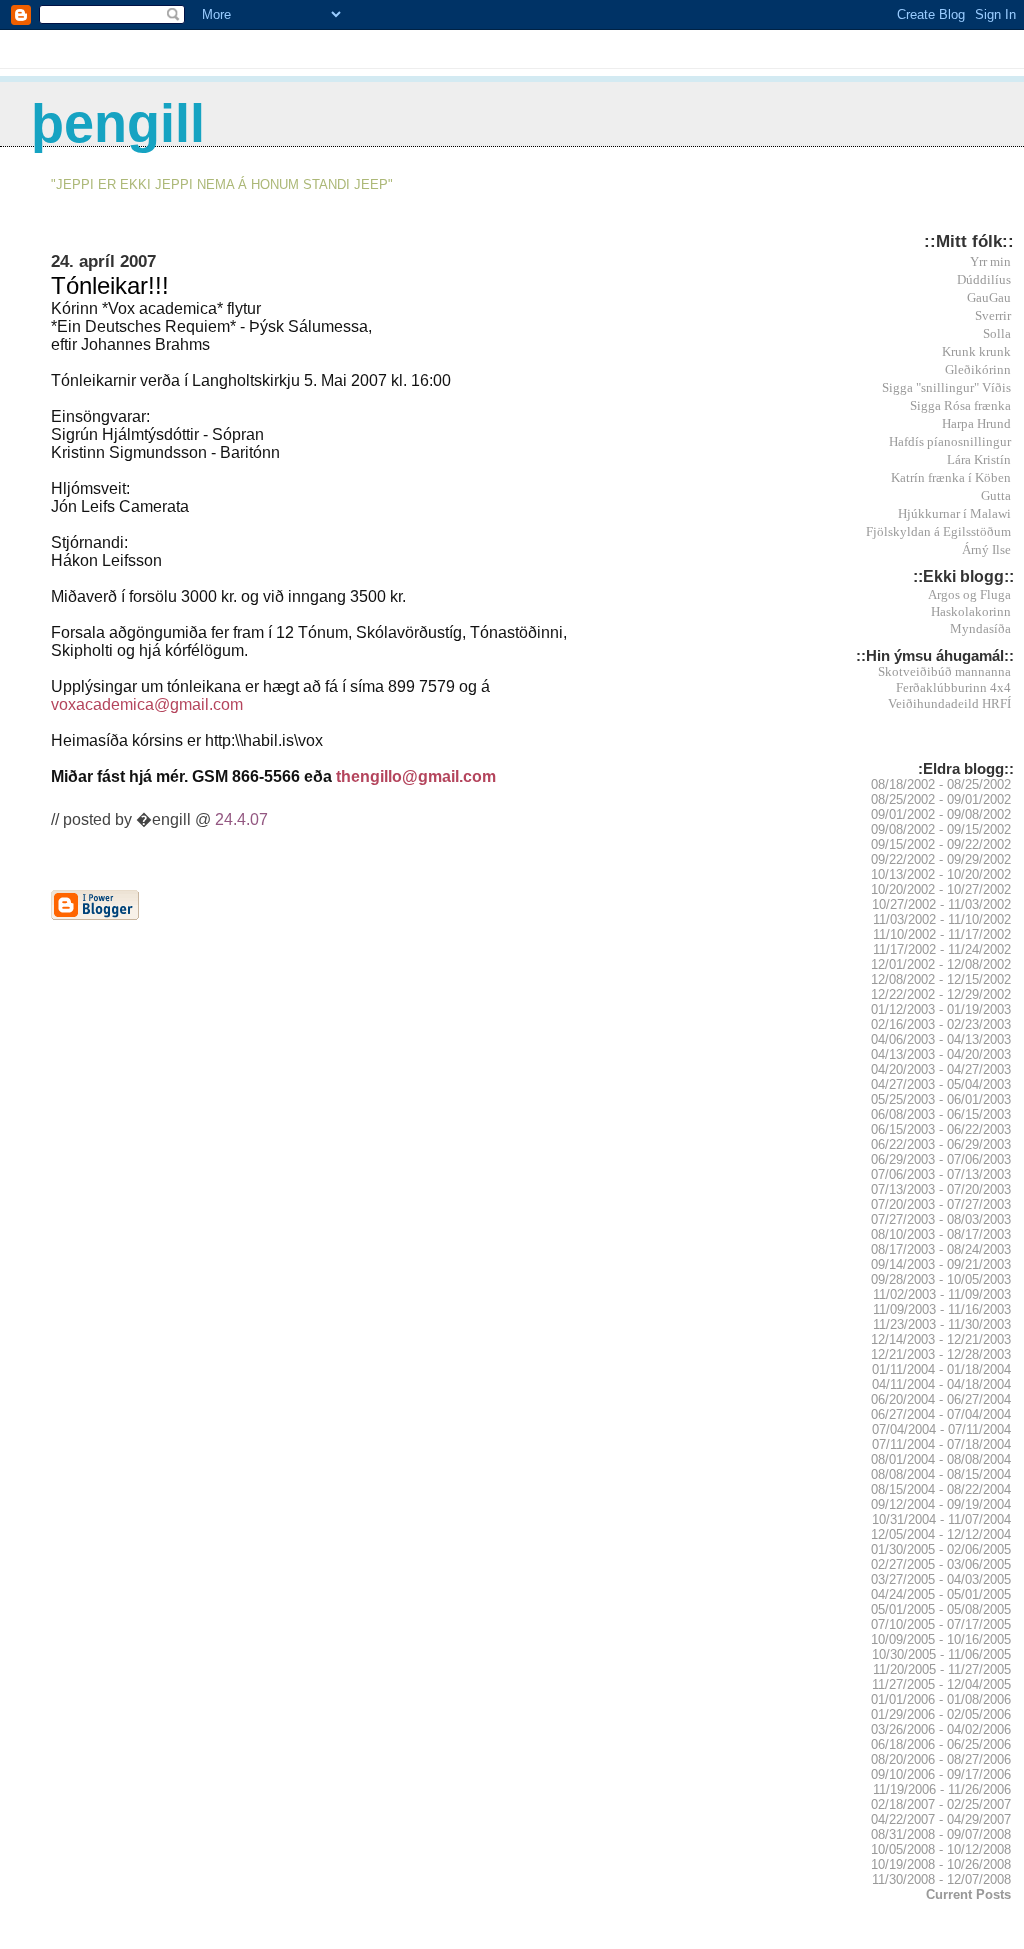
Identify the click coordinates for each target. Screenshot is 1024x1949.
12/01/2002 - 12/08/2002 (941, 964)
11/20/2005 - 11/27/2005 (942, 1669)
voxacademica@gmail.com (147, 704)
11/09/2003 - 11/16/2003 (942, 1309)
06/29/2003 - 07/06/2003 (941, 1159)
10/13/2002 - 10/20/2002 (941, 874)
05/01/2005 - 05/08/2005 (941, 1609)
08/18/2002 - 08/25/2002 (941, 784)
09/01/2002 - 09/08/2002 (941, 814)
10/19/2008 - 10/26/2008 (941, 1864)
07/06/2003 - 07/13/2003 (941, 1174)
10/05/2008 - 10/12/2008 (941, 1849)
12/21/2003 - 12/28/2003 (941, 1354)
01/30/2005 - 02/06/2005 (941, 1549)
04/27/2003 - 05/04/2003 (941, 1084)
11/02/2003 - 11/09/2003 (942, 1294)
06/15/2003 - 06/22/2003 (941, 1129)
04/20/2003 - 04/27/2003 (941, 1069)
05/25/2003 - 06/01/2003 (941, 1099)
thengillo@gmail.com (416, 776)
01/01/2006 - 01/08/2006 (941, 1699)
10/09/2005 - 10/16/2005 (941, 1639)
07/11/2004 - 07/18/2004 (941, 1444)
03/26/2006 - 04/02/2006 (941, 1729)
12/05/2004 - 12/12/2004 (941, 1534)
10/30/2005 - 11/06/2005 (941, 1654)
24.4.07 (241, 819)
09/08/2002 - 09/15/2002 (941, 829)
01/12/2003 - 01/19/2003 (941, 1009)
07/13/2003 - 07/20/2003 (941, 1189)
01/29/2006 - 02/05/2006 (941, 1714)
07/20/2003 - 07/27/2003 (941, 1204)
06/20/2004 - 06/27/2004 (941, 1399)
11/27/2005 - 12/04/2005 (941, 1684)
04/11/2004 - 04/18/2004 (941, 1384)
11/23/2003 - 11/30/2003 (942, 1324)
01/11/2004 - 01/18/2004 (941, 1369)
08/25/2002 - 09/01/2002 (941, 799)
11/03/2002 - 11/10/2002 (942, 919)
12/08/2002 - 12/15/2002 (941, 979)
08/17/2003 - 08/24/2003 (941, 1249)
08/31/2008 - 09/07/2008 (941, 1834)
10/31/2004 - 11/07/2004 (941, 1519)
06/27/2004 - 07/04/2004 (941, 1414)
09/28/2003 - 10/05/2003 (941, 1279)
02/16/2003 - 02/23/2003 (941, 1024)
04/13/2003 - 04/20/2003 (941, 1054)
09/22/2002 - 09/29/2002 (941, 859)
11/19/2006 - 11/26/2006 (942, 1789)
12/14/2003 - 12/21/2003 (941, 1339)
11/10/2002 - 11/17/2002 (942, 934)
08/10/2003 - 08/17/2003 (941, 1234)
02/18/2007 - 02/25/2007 (941, 1804)
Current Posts (968, 1894)
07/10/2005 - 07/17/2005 (941, 1624)
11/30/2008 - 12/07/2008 (941, 1879)
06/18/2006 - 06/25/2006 (941, 1744)
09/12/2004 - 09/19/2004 (941, 1504)
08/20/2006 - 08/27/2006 (941, 1759)
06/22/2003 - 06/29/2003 (941, 1144)
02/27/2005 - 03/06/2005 (941, 1564)
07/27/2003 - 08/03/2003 (941, 1219)
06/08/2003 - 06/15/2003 (941, 1114)
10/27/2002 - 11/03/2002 (941, 904)
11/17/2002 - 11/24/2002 (942, 949)
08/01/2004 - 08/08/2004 (941, 1459)
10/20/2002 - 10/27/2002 (941, 889)
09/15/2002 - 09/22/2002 (941, 844)
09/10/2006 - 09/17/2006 (941, 1774)
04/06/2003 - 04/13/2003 (941, 1039)
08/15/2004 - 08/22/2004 (941, 1489)
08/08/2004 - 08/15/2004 (941, 1474)
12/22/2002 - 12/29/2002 (941, 994)
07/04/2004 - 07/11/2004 (941, 1429)
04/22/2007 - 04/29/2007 (941, 1819)
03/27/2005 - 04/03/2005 (941, 1579)
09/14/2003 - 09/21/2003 (941, 1264)
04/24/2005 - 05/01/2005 (941, 1594)
